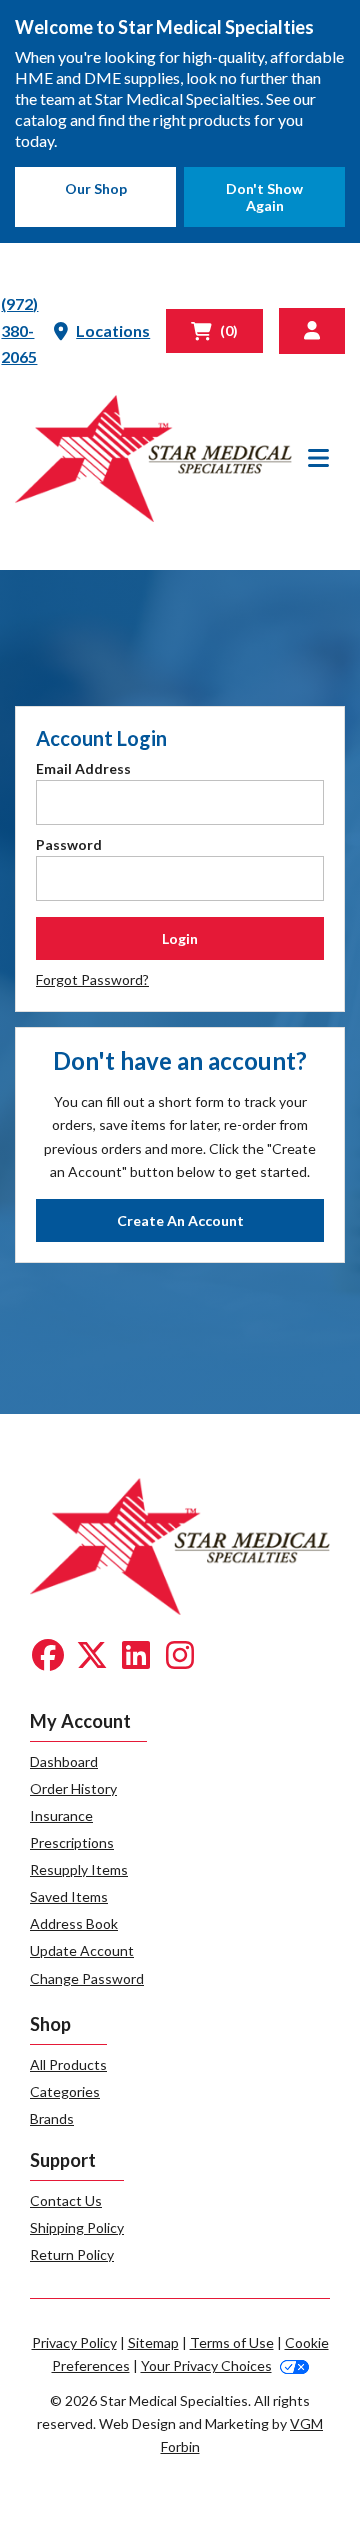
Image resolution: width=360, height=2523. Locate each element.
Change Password (87, 1978)
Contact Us (66, 2200)
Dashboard (64, 1761)
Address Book (74, 1923)
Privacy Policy (74, 2342)
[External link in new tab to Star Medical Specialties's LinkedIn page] (136, 1656)
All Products (68, 2064)
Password (69, 844)
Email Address (83, 768)
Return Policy (72, 2254)
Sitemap (153, 2342)
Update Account (82, 1950)
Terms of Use (232, 2342)
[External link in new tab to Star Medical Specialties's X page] (92, 1656)
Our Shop (96, 188)
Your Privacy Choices (206, 2365)
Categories (65, 2091)
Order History (73, 1788)
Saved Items (69, 1896)
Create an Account (180, 1220)
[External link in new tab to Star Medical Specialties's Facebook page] (48, 1656)
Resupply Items (79, 1869)
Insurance (61, 1815)
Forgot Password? (92, 979)
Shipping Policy (77, 2227)
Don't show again (264, 197)
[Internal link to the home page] (180, 1544)
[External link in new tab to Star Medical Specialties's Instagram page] (180, 1656)
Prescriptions (72, 1842)
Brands (52, 2118)
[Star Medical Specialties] (153, 458)
